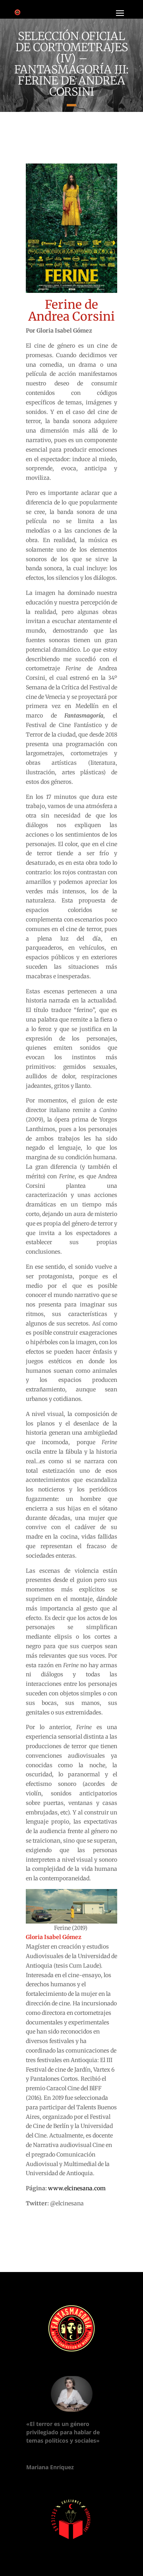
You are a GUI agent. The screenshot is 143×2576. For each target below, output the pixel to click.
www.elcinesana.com (77, 2188)
